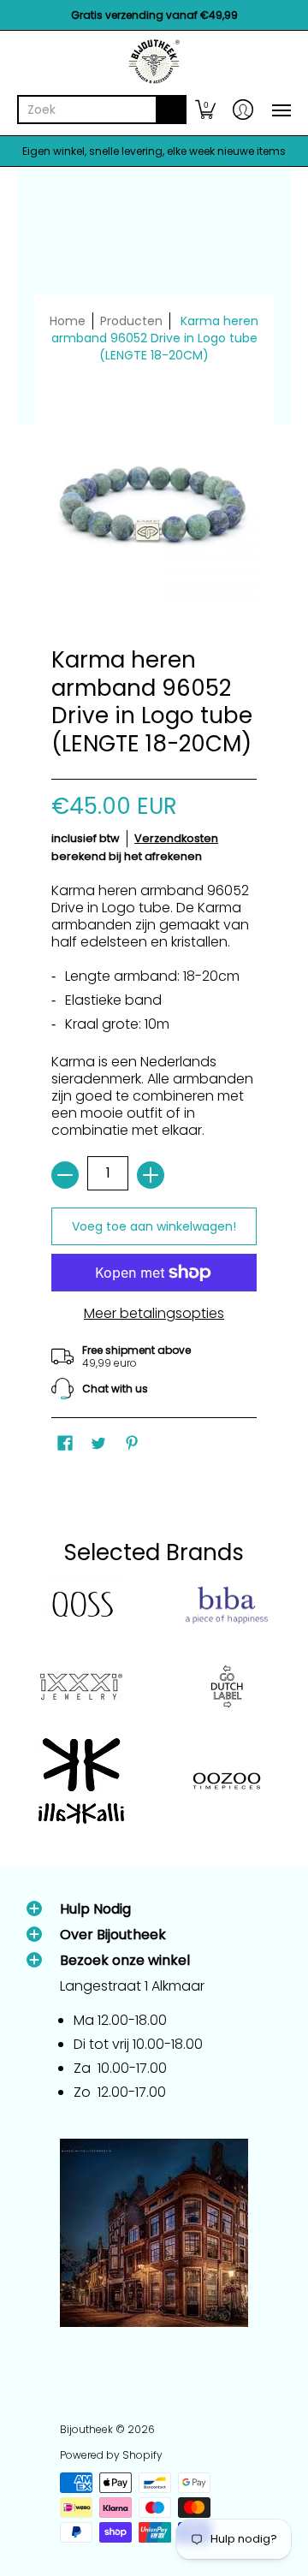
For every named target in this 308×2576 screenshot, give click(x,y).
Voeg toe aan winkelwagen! (154, 1226)
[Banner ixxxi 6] (81, 1687)
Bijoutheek (86, 2429)
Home (68, 321)
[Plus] (151, 1175)
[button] (205, 110)
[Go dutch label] (227, 1687)
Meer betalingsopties (154, 1314)
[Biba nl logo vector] (227, 1606)
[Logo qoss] (81, 1605)
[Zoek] (171, 110)
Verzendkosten (176, 838)
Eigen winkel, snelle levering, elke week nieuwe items (154, 151)
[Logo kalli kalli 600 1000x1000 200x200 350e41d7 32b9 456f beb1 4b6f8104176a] (81, 1781)
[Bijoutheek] (154, 62)
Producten (131, 321)
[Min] (65, 1175)
